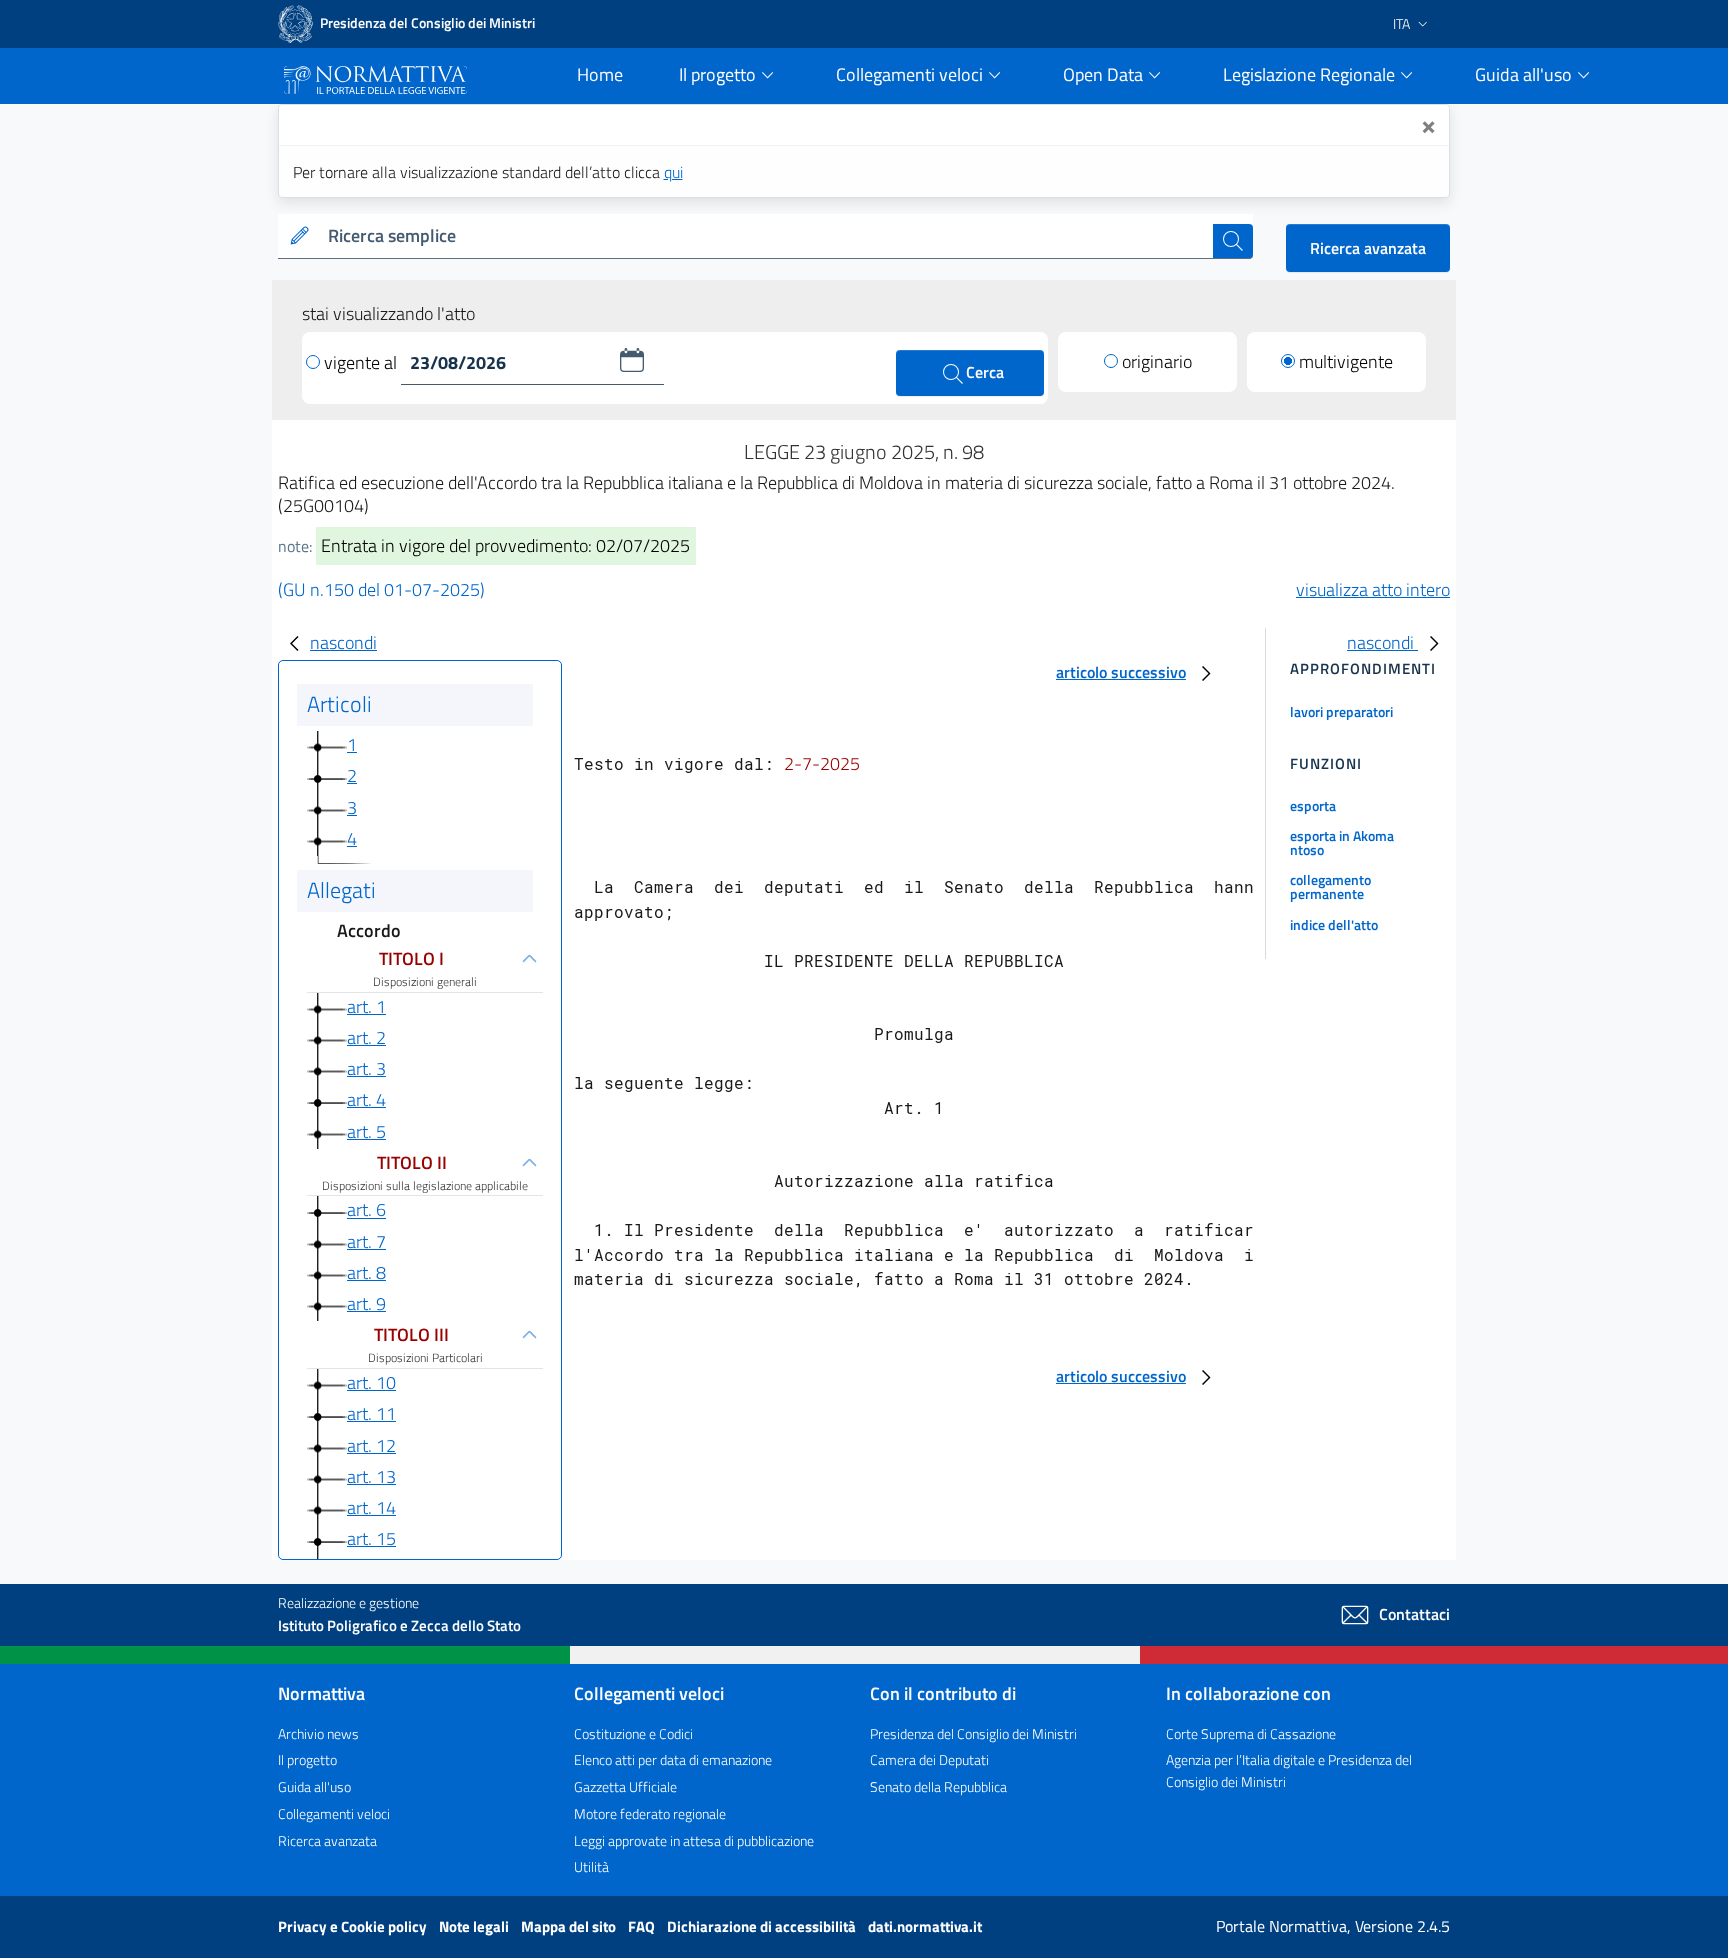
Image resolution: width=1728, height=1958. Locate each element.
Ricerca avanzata (1368, 248)
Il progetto (307, 1759)
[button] (632, 360)
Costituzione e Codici (633, 1733)
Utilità (591, 1866)
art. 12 (371, 1445)
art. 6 (366, 1210)
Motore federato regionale (650, 1813)
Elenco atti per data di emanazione (673, 1759)
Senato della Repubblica (938, 1786)
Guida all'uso (314, 1786)
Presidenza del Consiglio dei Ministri (973, 1733)
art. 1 (366, 1006)
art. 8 (366, 1272)
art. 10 (371, 1382)
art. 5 (366, 1131)
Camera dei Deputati (929, 1759)
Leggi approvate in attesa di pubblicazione (694, 1840)
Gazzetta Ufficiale (625, 1786)
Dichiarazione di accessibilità (763, 1926)
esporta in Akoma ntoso (1342, 842)
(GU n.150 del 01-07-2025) (381, 589)
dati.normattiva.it (925, 1926)
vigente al (362, 362)
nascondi (343, 642)
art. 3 (366, 1068)
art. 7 (366, 1241)
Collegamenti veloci (334, 1813)
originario (1157, 361)
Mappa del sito (570, 1926)
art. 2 (366, 1037)
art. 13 (371, 1476)
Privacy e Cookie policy (354, 1926)
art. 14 (371, 1507)
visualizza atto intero (1373, 589)
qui (673, 172)
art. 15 (371, 1538)
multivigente (1346, 361)
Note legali (475, 1926)
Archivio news (318, 1733)
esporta (1313, 805)
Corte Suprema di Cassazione (1251, 1733)
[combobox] (766, 236)
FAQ (643, 1926)
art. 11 (371, 1413)
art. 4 (366, 1099)
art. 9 (366, 1303)
